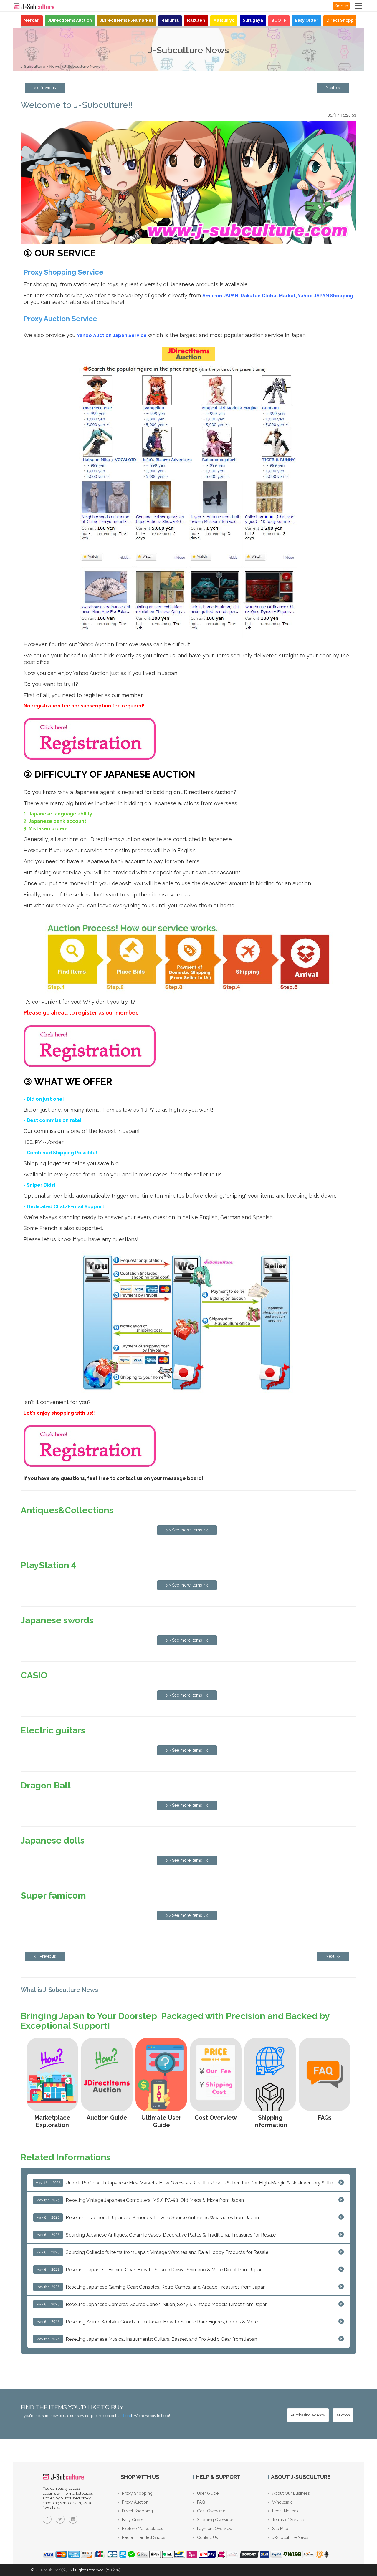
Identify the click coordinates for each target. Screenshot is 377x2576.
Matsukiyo (224, 20)
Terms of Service (288, 2520)
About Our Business (291, 2493)
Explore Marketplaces (143, 2529)
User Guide (208, 2493)
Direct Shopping (343, 20)
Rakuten (196, 20)
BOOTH (279, 20)
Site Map (280, 2529)
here (127, 2416)
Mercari (32, 20)
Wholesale (282, 2502)
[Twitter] (60, 2519)
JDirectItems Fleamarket (127, 20)
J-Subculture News (82, 66)
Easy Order (306, 20)
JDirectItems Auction (70, 20)
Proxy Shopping (137, 2493)
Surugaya (253, 20)
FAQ (201, 2502)
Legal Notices (285, 2511)
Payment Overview (215, 2529)
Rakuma (170, 20)
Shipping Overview (215, 2520)
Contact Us (207, 2537)
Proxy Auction (135, 2502)
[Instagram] (73, 2519)
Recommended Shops (144, 2537)
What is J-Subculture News (59, 1990)
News (55, 66)
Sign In (341, 6)
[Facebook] (47, 2519)
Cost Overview (211, 2511)
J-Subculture (33, 66)
